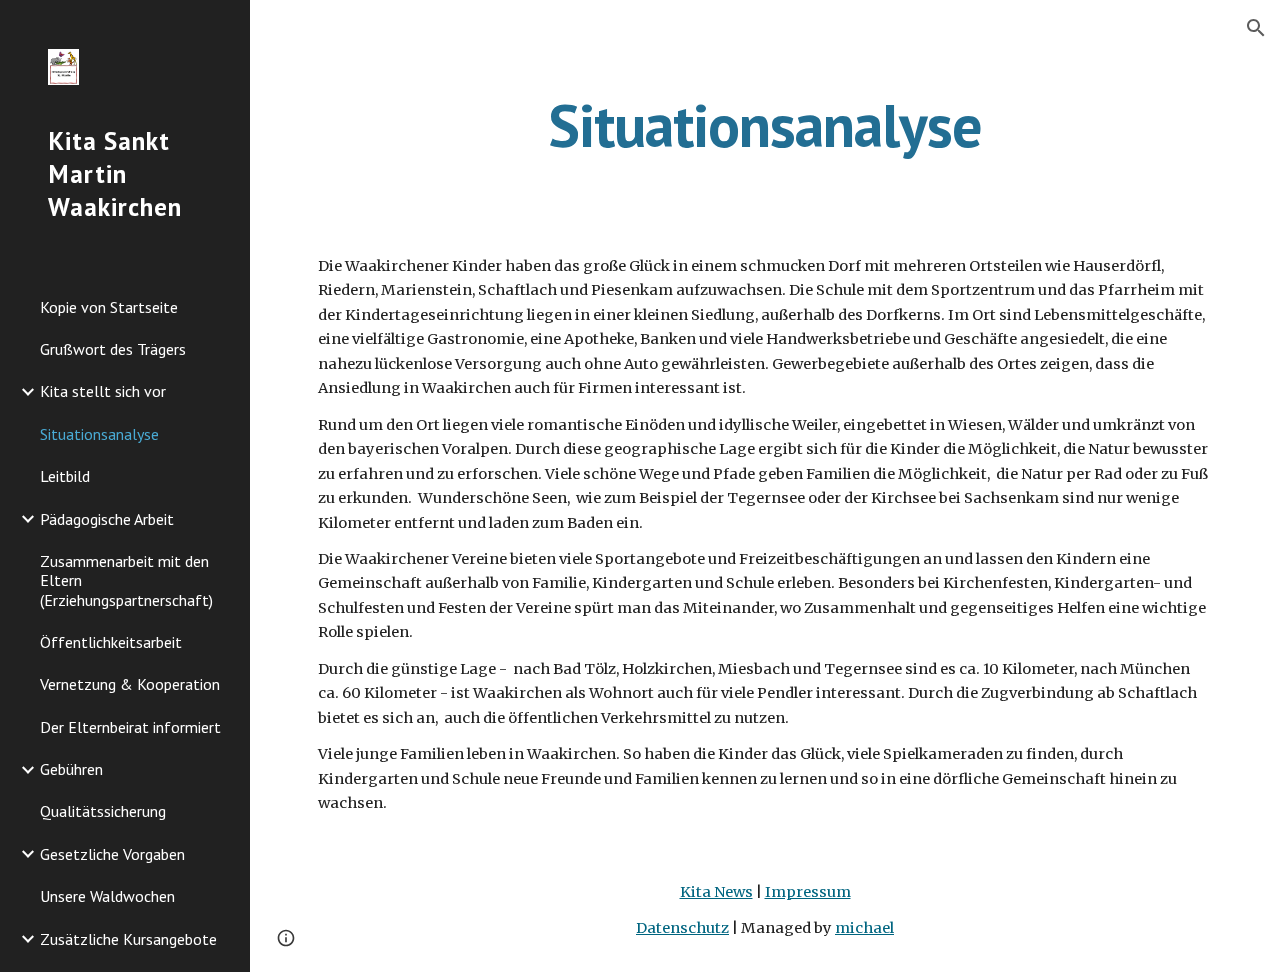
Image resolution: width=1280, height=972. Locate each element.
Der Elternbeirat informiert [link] (130, 727)
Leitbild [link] (65, 476)
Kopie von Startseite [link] (109, 307)
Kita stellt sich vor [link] (103, 391)
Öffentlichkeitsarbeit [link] (111, 642)
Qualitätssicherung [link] (103, 811)
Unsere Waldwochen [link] (107, 896)
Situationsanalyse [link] (99, 434)
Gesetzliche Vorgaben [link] (112, 854)
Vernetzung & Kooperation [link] (130, 684)
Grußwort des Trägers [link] (113, 349)
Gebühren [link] (71, 769)
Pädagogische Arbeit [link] (107, 519)
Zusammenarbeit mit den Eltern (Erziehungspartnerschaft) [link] (126, 580)
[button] (1256, 28)
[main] (765, 125)
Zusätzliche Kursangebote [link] (128, 939)
